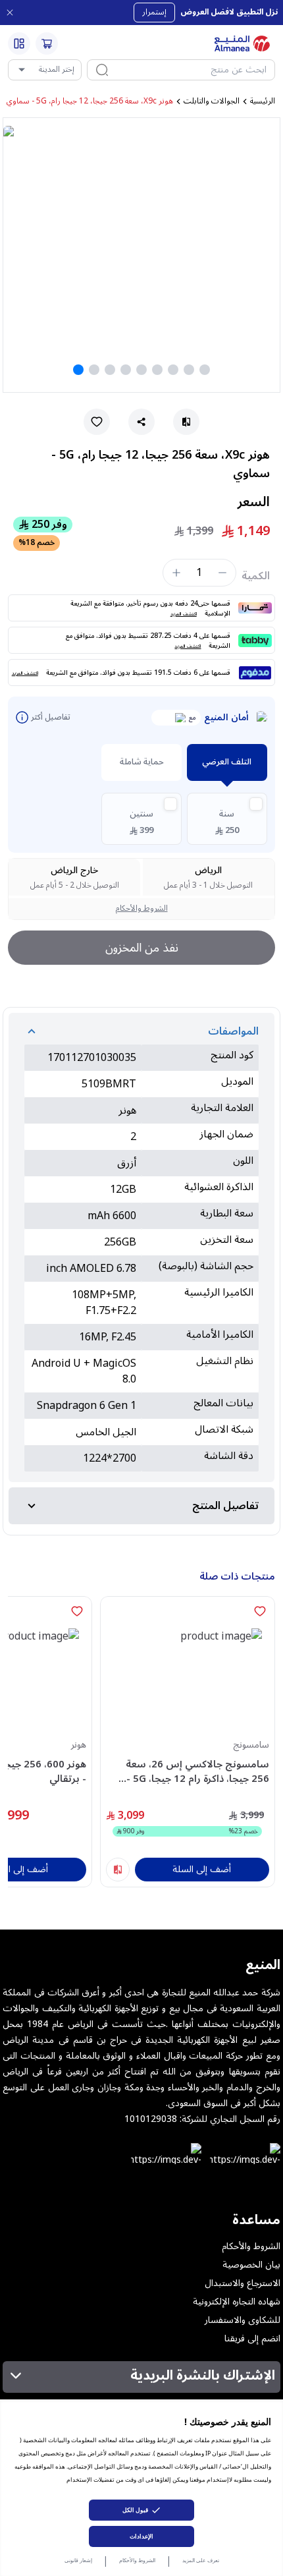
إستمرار (154, 12)
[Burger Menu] (19, 43)
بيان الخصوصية (251, 2265)
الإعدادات (141, 2536)
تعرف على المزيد (201, 2560)
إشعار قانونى (78, 2560)
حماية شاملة (142, 762)
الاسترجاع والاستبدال (243, 2283)
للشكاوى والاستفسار (243, 2320)
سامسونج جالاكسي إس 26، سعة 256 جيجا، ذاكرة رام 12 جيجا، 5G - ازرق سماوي (197, 1772)
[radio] (227, 819)
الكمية (256, 576)
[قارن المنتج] (118, 1870)
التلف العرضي (227, 762)
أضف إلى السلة (202, 1869)
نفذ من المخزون (142, 948)
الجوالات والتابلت (212, 101)
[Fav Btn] (260, 1611)
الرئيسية (263, 101)
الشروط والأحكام (137, 2560)
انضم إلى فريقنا (252, 2339)
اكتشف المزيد (184, 614)
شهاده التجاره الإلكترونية (237, 2302)
